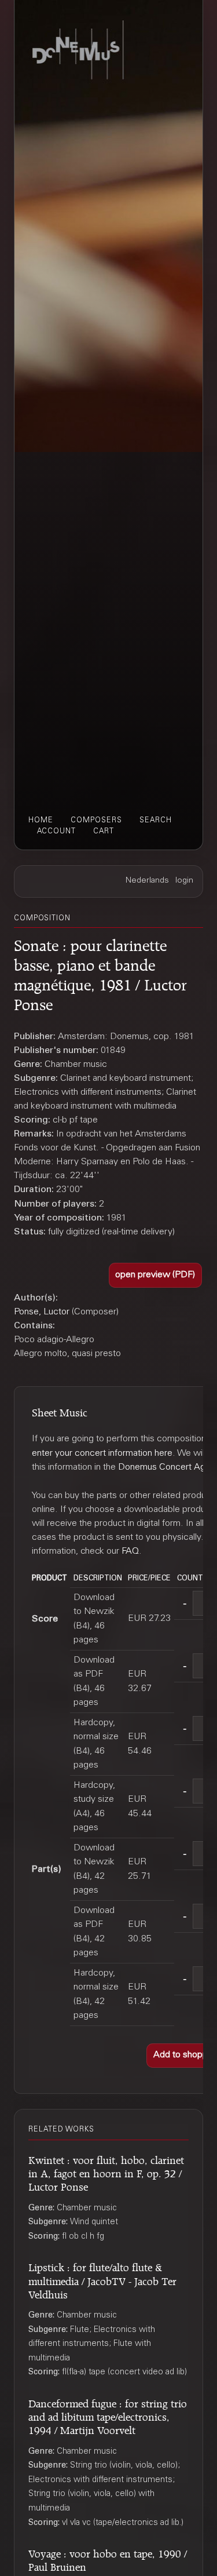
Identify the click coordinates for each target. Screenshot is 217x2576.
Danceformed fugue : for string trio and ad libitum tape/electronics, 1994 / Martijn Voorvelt (108, 2415)
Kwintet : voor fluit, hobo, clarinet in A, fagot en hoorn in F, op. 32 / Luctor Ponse (106, 2172)
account (56, 832)
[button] (156, 1275)
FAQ (130, 1551)
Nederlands (147, 881)
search (156, 821)
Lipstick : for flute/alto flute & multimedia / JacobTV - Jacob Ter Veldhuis (102, 2279)
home (41, 821)
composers (96, 821)
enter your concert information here (102, 1453)
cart (104, 832)
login (184, 881)
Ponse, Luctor (42, 1312)
